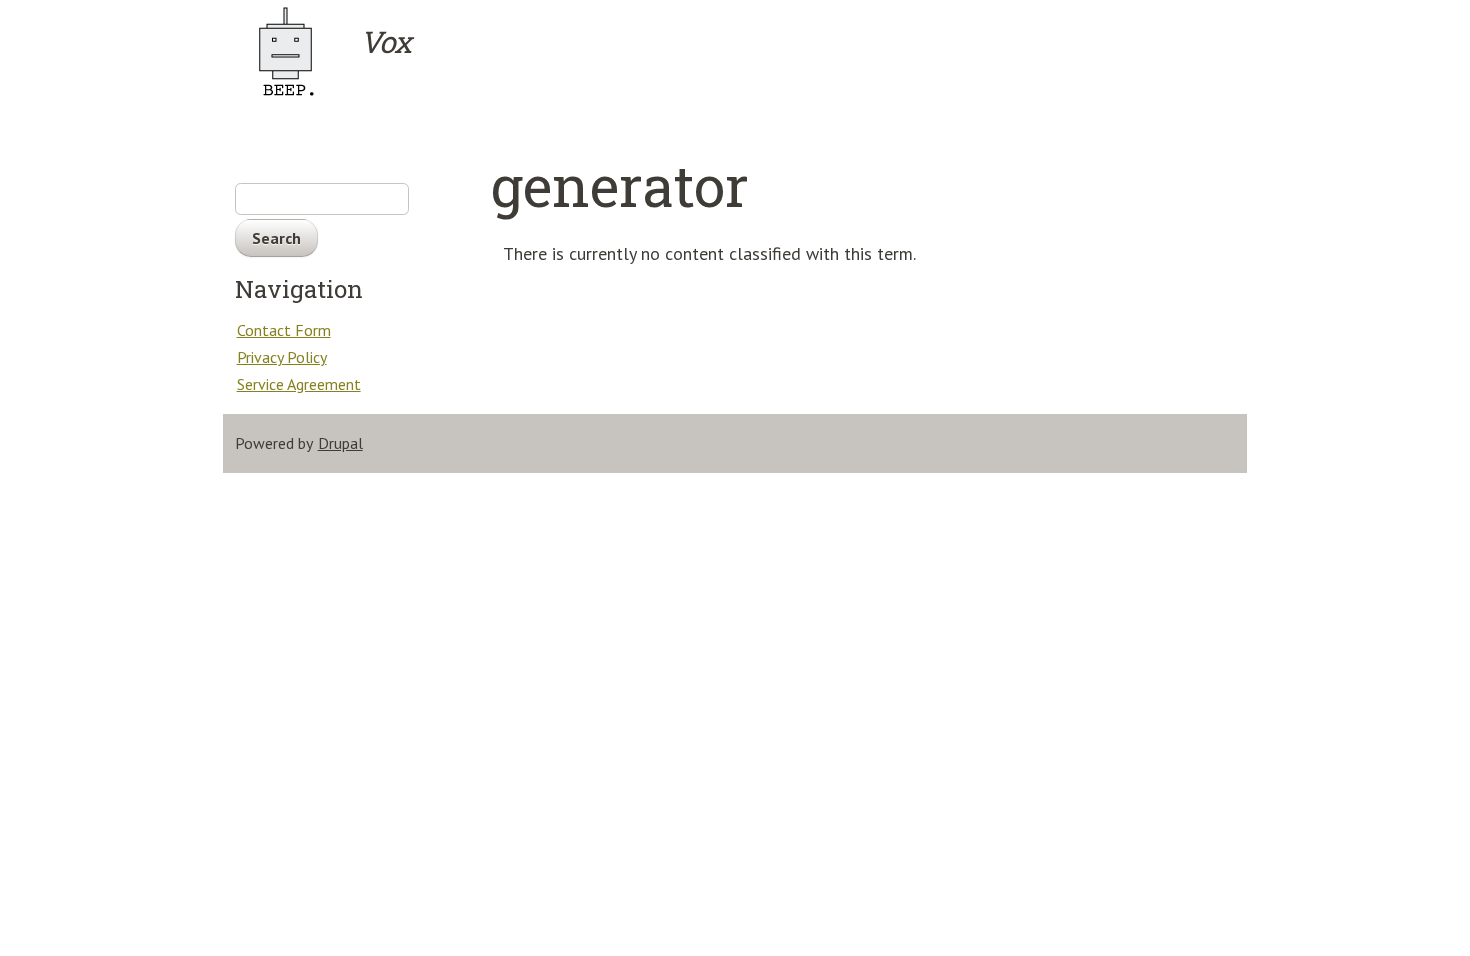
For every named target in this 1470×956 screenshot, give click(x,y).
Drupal (340, 443)
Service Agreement (299, 384)
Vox (385, 42)
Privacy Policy (282, 357)
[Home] (296, 51)
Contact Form (284, 330)
